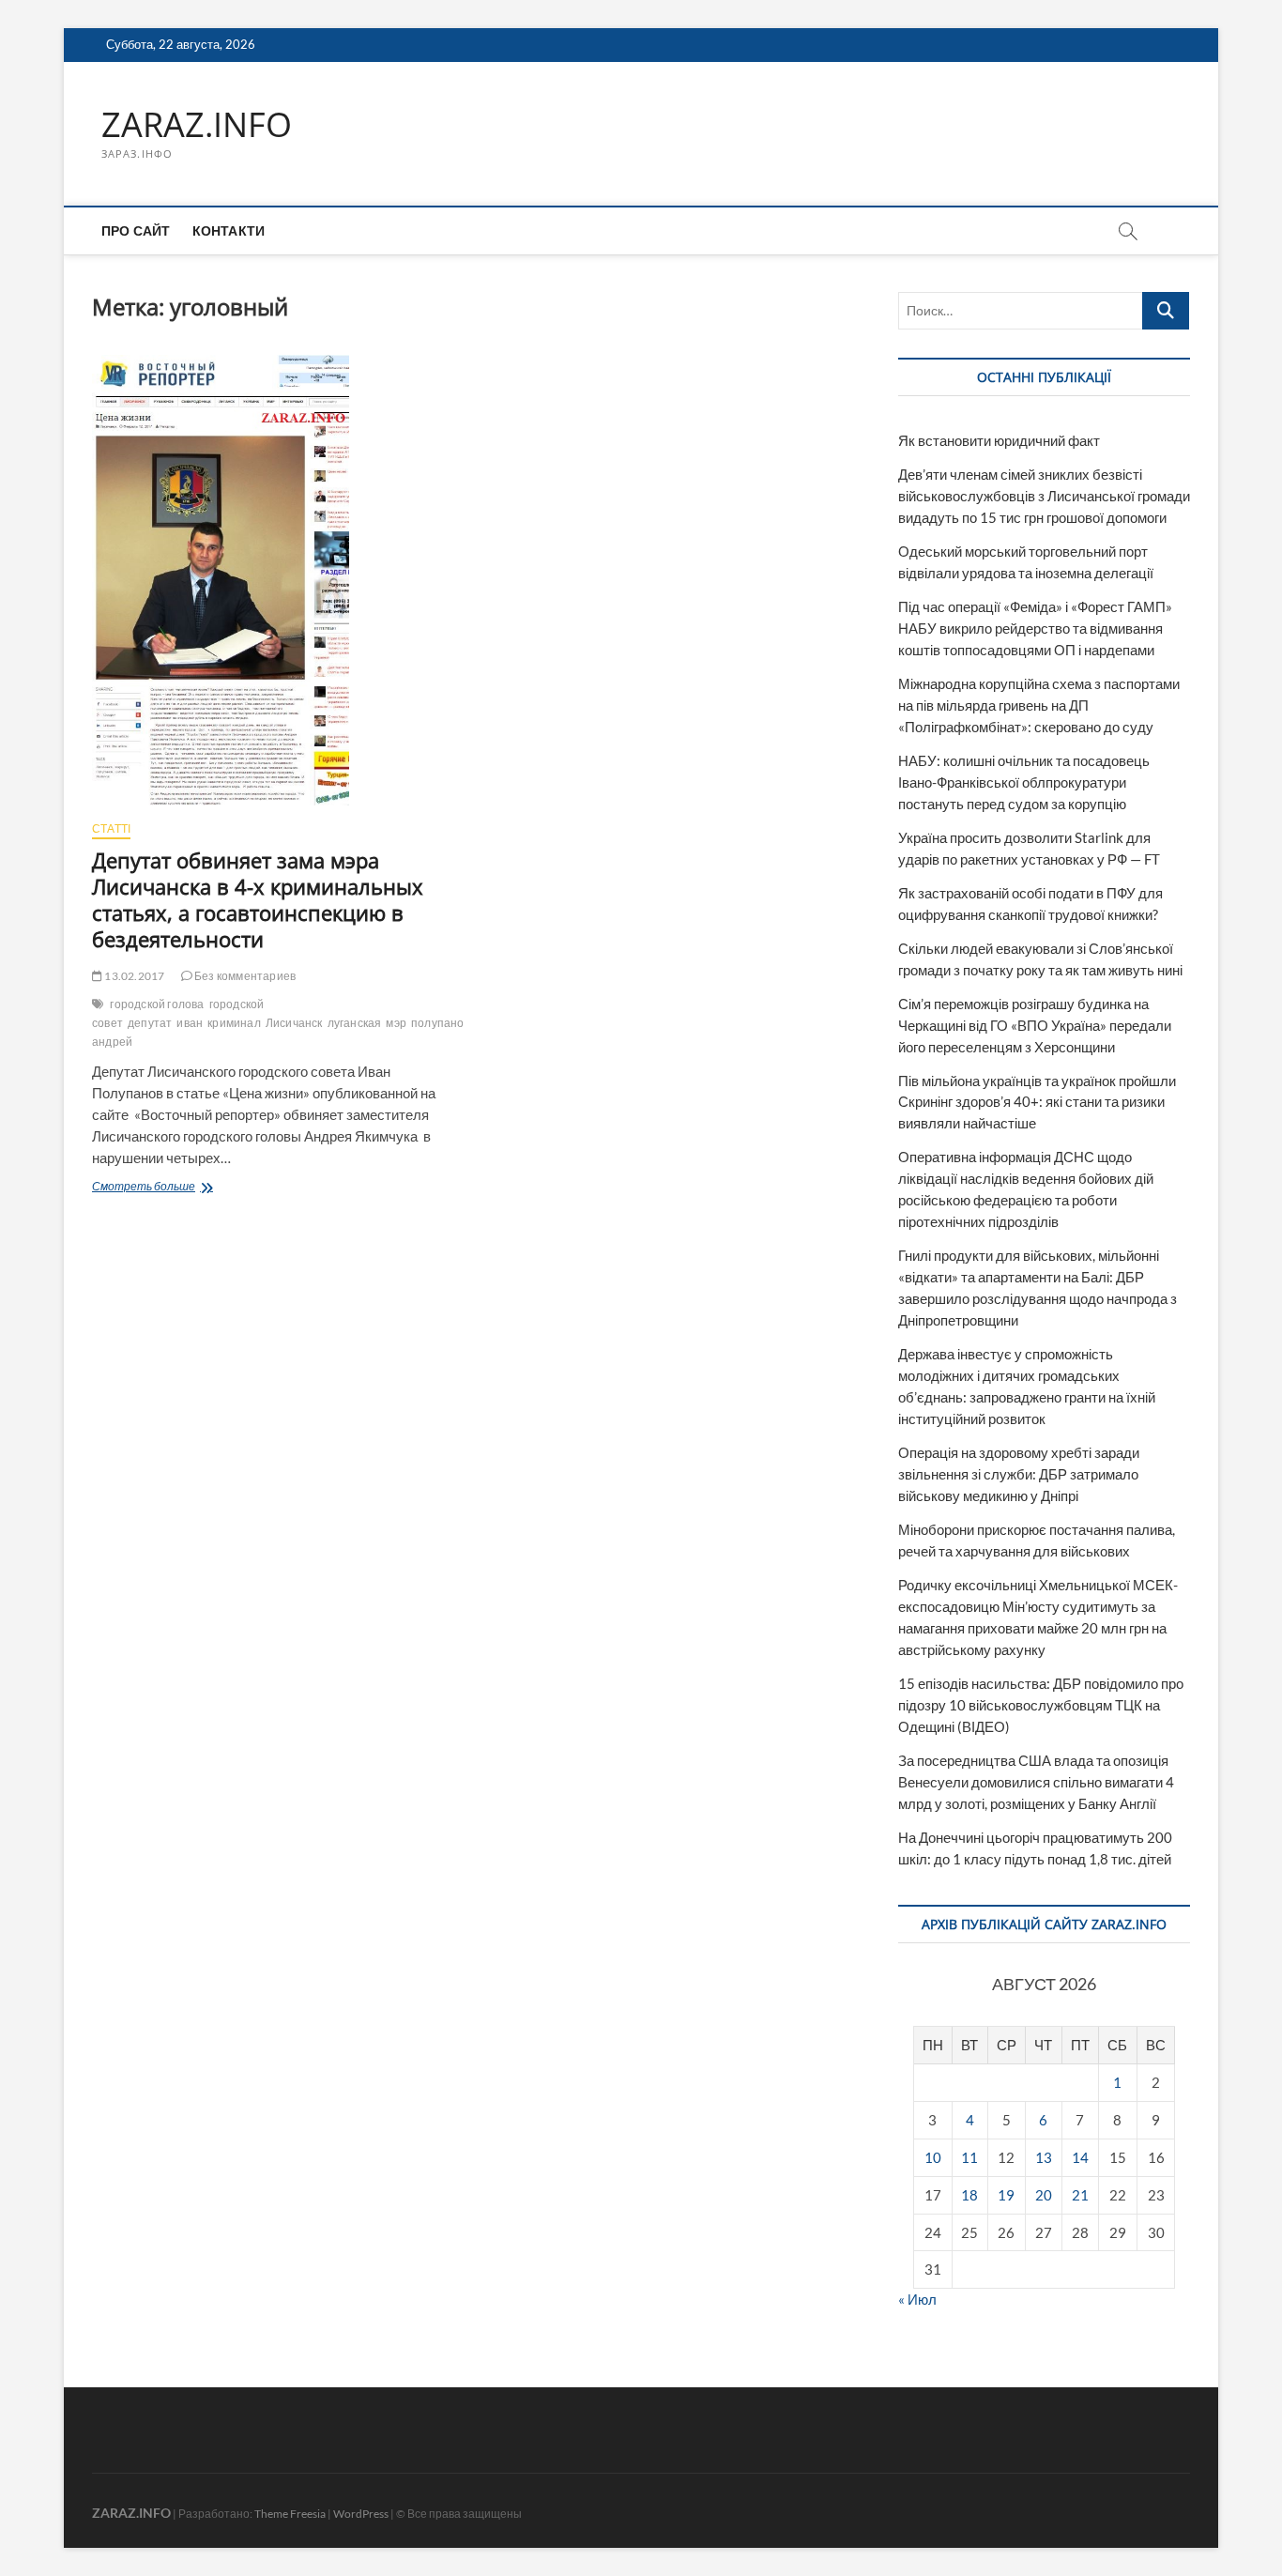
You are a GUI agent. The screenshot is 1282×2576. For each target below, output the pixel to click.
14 (1080, 2157)
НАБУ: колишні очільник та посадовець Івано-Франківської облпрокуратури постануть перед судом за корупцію (1024, 782)
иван (190, 1023)
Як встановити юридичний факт (999, 440)
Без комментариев (244, 976)
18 (969, 2195)
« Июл (917, 2299)
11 (969, 2157)
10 (933, 2157)
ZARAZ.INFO (197, 125)
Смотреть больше (196, 1188)
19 (1006, 2195)
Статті (111, 828)
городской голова (157, 1004)
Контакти (229, 230)
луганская (355, 1023)
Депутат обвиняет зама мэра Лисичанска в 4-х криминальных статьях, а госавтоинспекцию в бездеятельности (258, 899)
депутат (150, 1023)
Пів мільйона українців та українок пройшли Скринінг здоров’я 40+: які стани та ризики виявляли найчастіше (1037, 1102)
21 (1080, 2195)
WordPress (361, 2514)
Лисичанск (294, 1023)
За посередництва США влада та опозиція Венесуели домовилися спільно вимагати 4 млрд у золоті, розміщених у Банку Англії (1036, 1782)
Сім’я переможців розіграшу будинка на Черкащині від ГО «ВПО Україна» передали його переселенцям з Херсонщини (1035, 1025)
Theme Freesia (290, 2514)
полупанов (441, 1023)
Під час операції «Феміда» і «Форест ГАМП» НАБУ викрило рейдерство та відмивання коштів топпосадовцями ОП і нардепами (1035, 628)
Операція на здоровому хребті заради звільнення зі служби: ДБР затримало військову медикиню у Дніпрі (1019, 1474)
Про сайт (136, 230)
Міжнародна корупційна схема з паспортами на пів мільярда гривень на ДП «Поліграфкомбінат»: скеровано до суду (1039, 705)
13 (1044, 2157)
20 (1044, 2195)
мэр (396, 1023)
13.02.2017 (133, 976)
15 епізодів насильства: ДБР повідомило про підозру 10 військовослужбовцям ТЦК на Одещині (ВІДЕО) (1041, 1705)
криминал (234, 1023)
